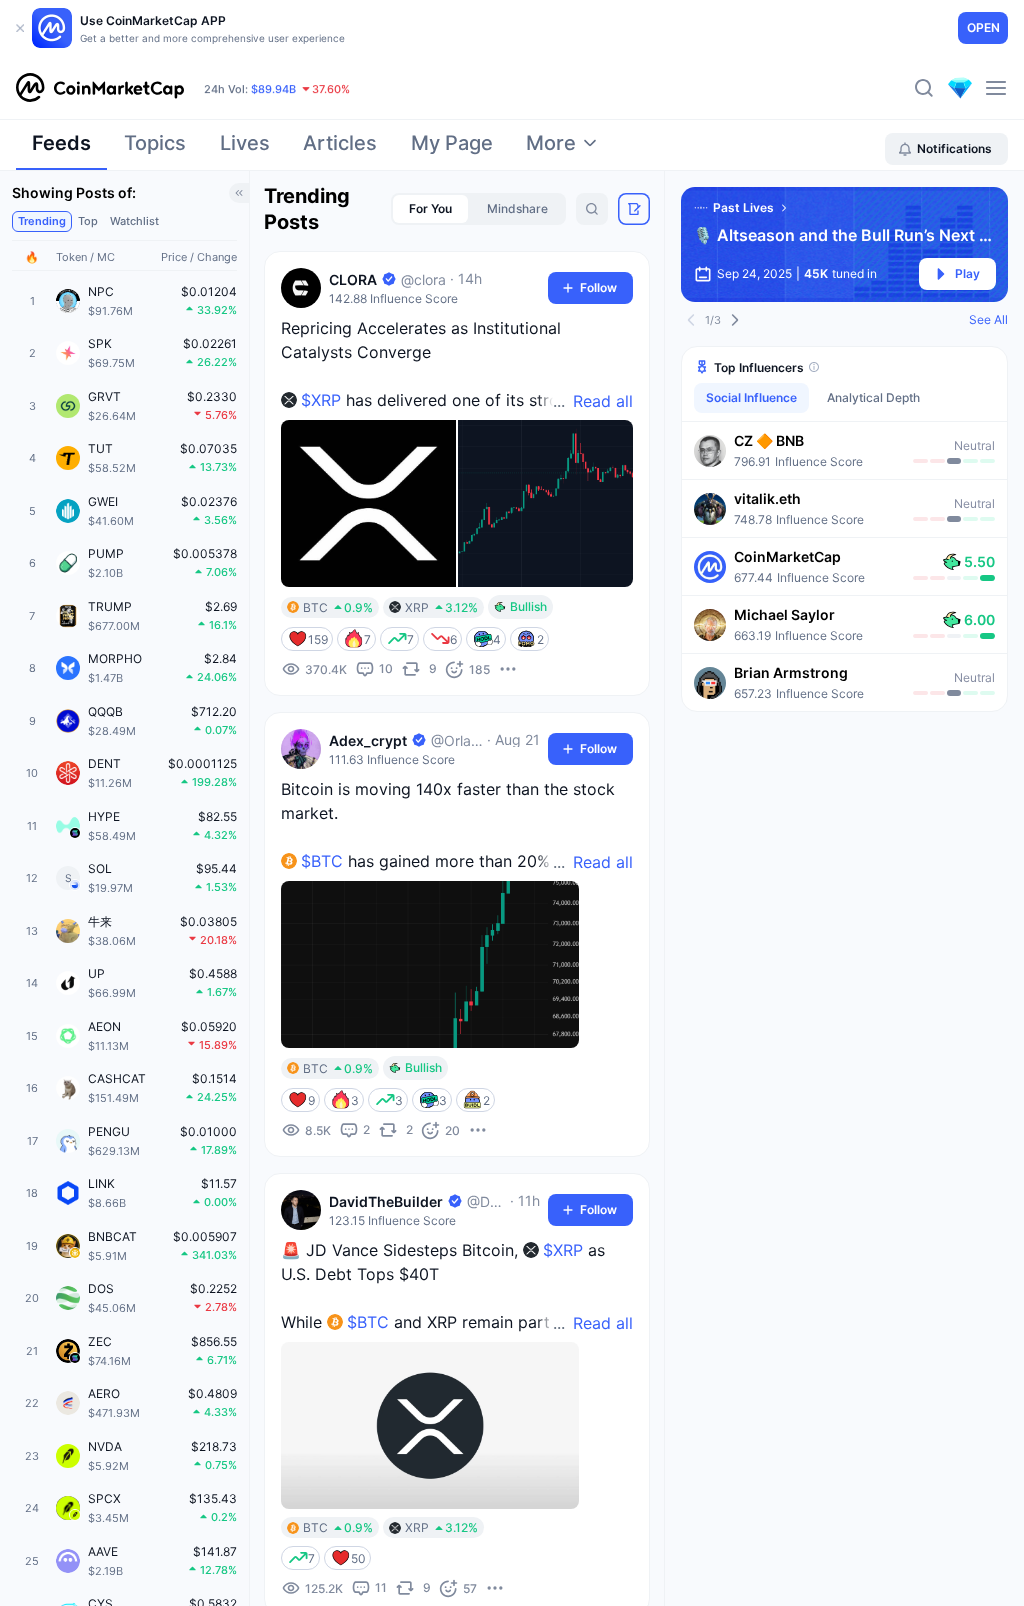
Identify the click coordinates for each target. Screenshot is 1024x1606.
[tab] (61, 149)
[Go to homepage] (100, 88)
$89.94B (273, 89)
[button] (844, 450)
